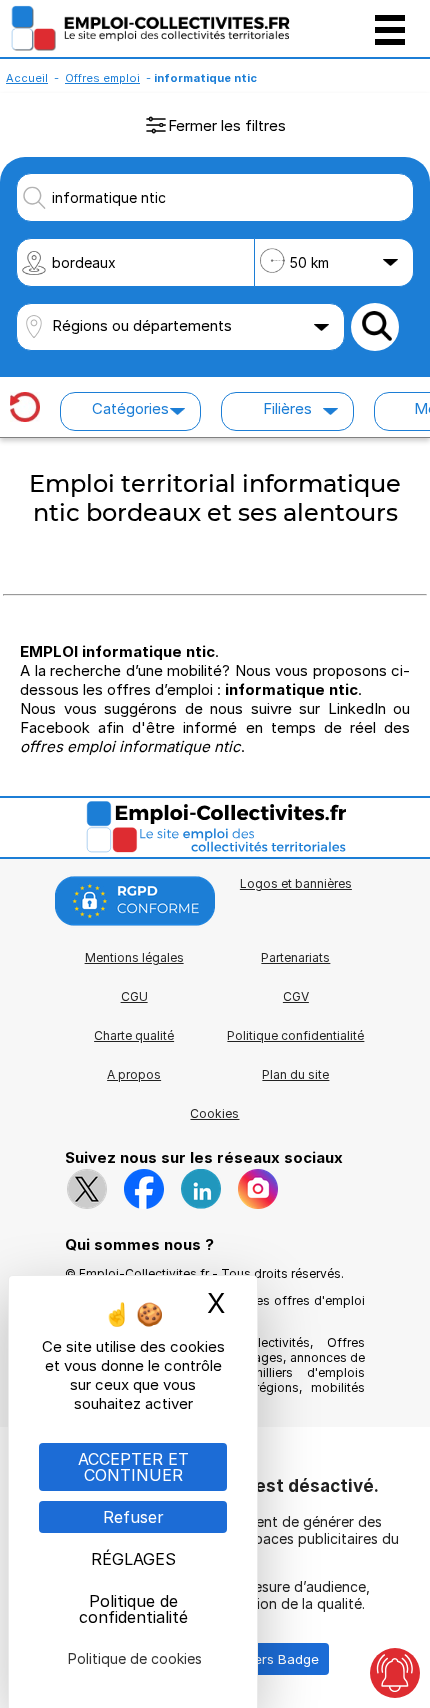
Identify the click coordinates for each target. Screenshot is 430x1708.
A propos (134, 1074)
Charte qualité (134, 1035)
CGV (296, 996)
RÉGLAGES (133, 1559)
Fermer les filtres (227, 125)
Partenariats (295, 957)
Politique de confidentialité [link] (133, 1609)
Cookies (214, 1113)
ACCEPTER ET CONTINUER (133, 1467)
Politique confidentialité (295, 1035)
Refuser (133, 1517)
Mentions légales (134, 957)
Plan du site (295, 1074)
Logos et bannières (296, 883)
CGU (134, 996)
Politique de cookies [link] (135, 1658)
